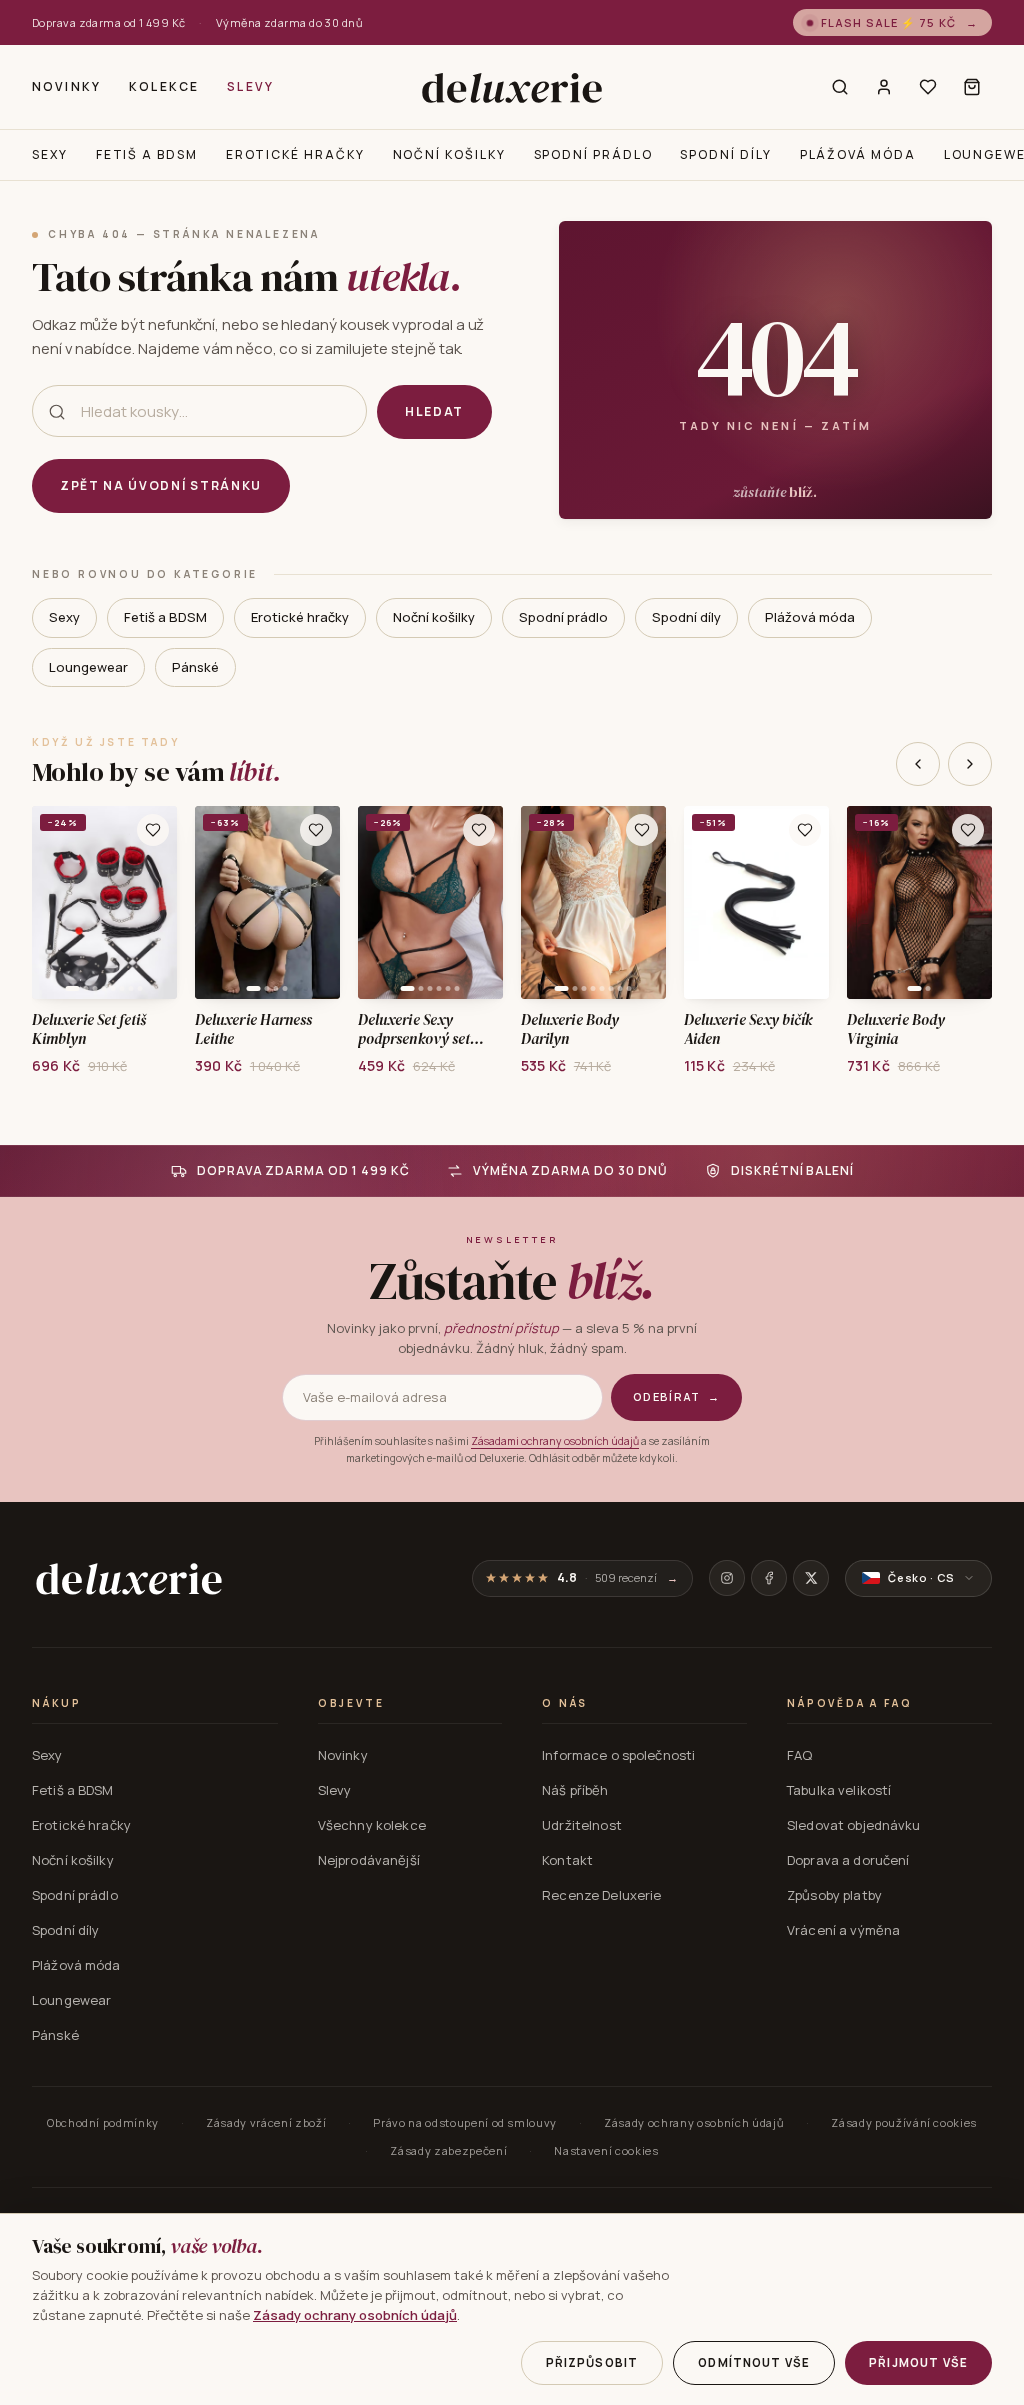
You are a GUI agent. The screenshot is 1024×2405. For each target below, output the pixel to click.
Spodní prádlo (593, 154)
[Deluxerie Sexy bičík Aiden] (756, 902)
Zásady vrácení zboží (266, 2122)
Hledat (434, 411)
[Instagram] (727, 1578)
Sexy (50, 154)
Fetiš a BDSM (147, 154)
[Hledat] (840, 87)
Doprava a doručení (848, 1860)
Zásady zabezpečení (448, 2150)
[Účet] (884, 87)
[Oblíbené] (928, 87)
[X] (811, 1578)
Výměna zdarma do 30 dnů (289, 22)
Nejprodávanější (369, 1860)
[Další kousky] (970, 764)
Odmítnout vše (754, 2362)
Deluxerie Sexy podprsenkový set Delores (414, 1030)
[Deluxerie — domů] (511, 87)
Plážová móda (858, 154)
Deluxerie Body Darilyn (570, 1030)
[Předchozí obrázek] (54, 903)
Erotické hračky (295, 154)
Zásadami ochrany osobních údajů (555, 1441)
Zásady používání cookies (904, 2122)
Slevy (250, 86)
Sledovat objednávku (853, 1825)
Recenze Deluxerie (601, 1895)
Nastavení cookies (606, 2150)
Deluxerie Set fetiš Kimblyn (89, 1030)
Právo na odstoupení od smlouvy (465, 2122)
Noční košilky (449, 154)
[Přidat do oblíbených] (153, 830)
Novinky (66, 86)
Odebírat (676, 1396)
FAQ (799, 1755)
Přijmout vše (918, 2362)
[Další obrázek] (155, 903)
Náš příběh (575, 1790)
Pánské (195, 667)
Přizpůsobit (592, 2362)
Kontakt (567, 1860)
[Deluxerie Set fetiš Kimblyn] (104, 902)
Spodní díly (725, 154)
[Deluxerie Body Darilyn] (593, 902)
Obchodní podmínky (103, 2122)
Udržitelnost (582, 1825)
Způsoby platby (834, 1895)
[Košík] (972, 87)
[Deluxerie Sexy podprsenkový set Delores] (430, 902)
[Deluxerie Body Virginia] (919, 902)
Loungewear (88, 667)
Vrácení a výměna (843, 1930)
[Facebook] (769, 1578)
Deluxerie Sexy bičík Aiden (748, 1030)
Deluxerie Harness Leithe (253, 1030)
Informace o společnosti (618, 1755)
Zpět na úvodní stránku (161, 485)
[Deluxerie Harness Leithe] (267, 902)
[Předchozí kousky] (918, 764)
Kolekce (164, 86)
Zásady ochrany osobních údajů (694, 2122)
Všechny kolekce (372, 1825)
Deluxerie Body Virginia (896, 1030)
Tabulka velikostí (839, 1790)
